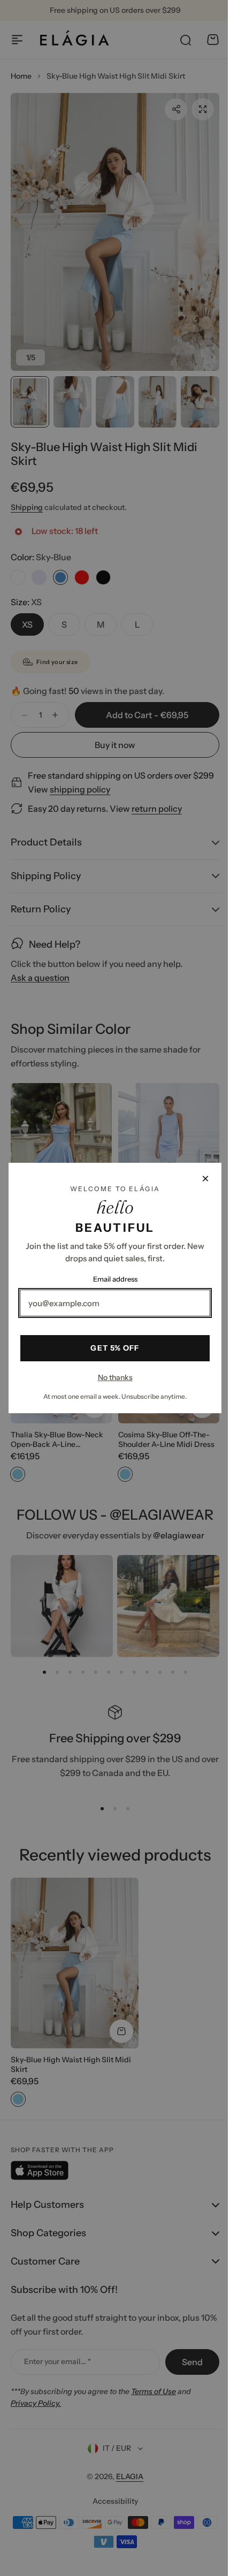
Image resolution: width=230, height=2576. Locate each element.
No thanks (111, 1377)
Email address (111, 1279)
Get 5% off (111, 1348)
